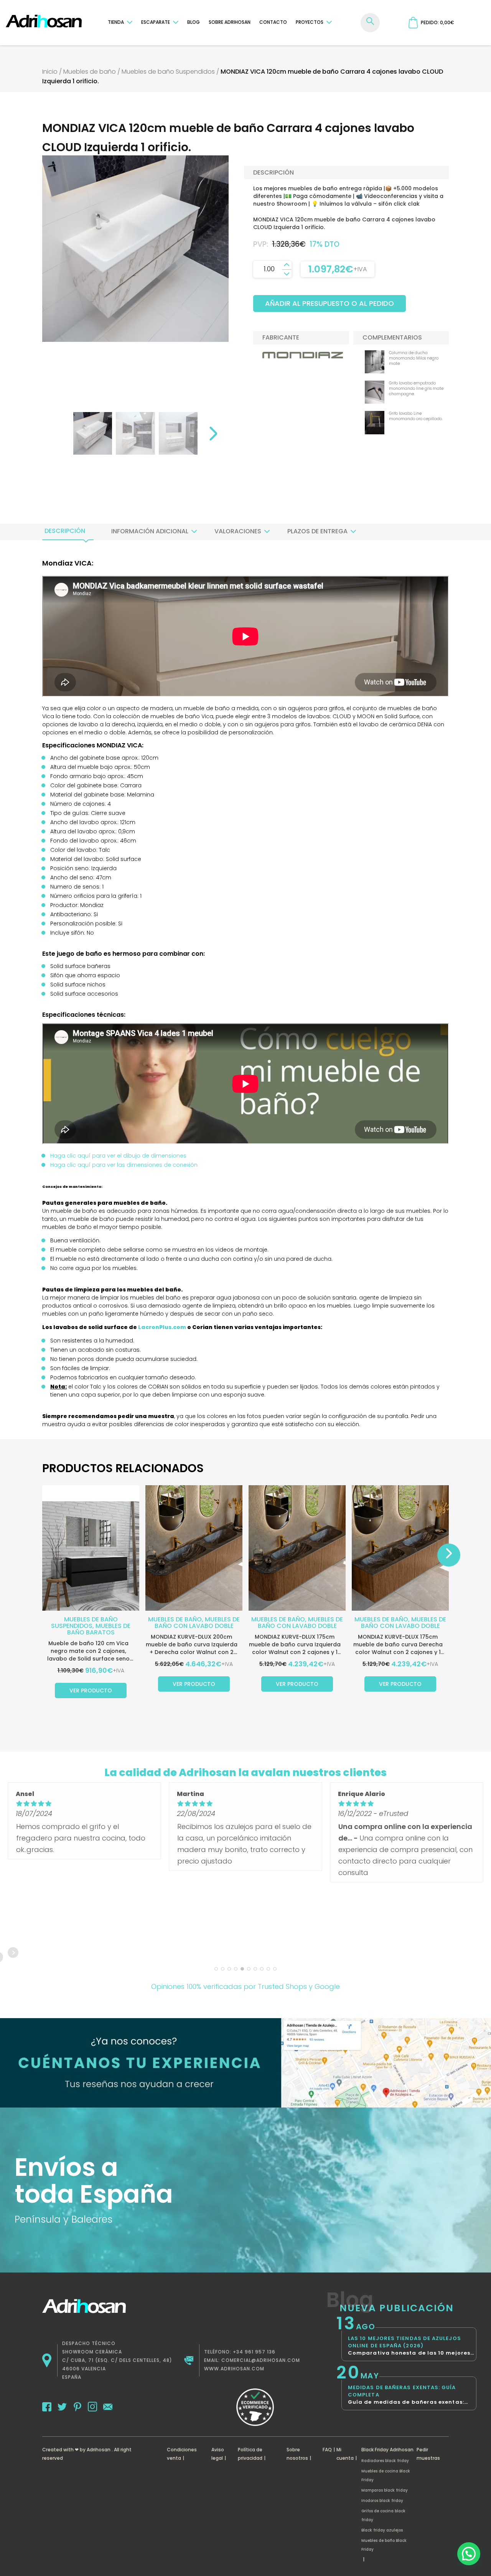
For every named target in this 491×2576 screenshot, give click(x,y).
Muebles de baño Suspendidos (168, 72)
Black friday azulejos (382, 2530)
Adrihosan (99, 2450)
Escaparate (156, 22)
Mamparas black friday (385, 2490)
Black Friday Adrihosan (387, 2450)
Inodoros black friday (382, 2501)
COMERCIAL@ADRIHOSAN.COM (261, 2360)
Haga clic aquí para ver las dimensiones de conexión (124, 1165)
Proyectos (310, 22)
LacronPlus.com (162, 1327)
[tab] (65, 531)
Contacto (273, 22)
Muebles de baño (90, 72)
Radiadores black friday (385, 2461)
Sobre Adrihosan (230, 22)
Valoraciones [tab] (238, 531)
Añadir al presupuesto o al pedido (330, 303)
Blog (194, 22)
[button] (469, 2554)
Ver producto (91, 1690)
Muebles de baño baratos (99, 1629)
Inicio (50, 72)
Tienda (116, 22)
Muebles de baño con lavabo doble (197, 1623)
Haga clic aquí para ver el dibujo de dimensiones (118, 1156)
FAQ (327, 2450)
